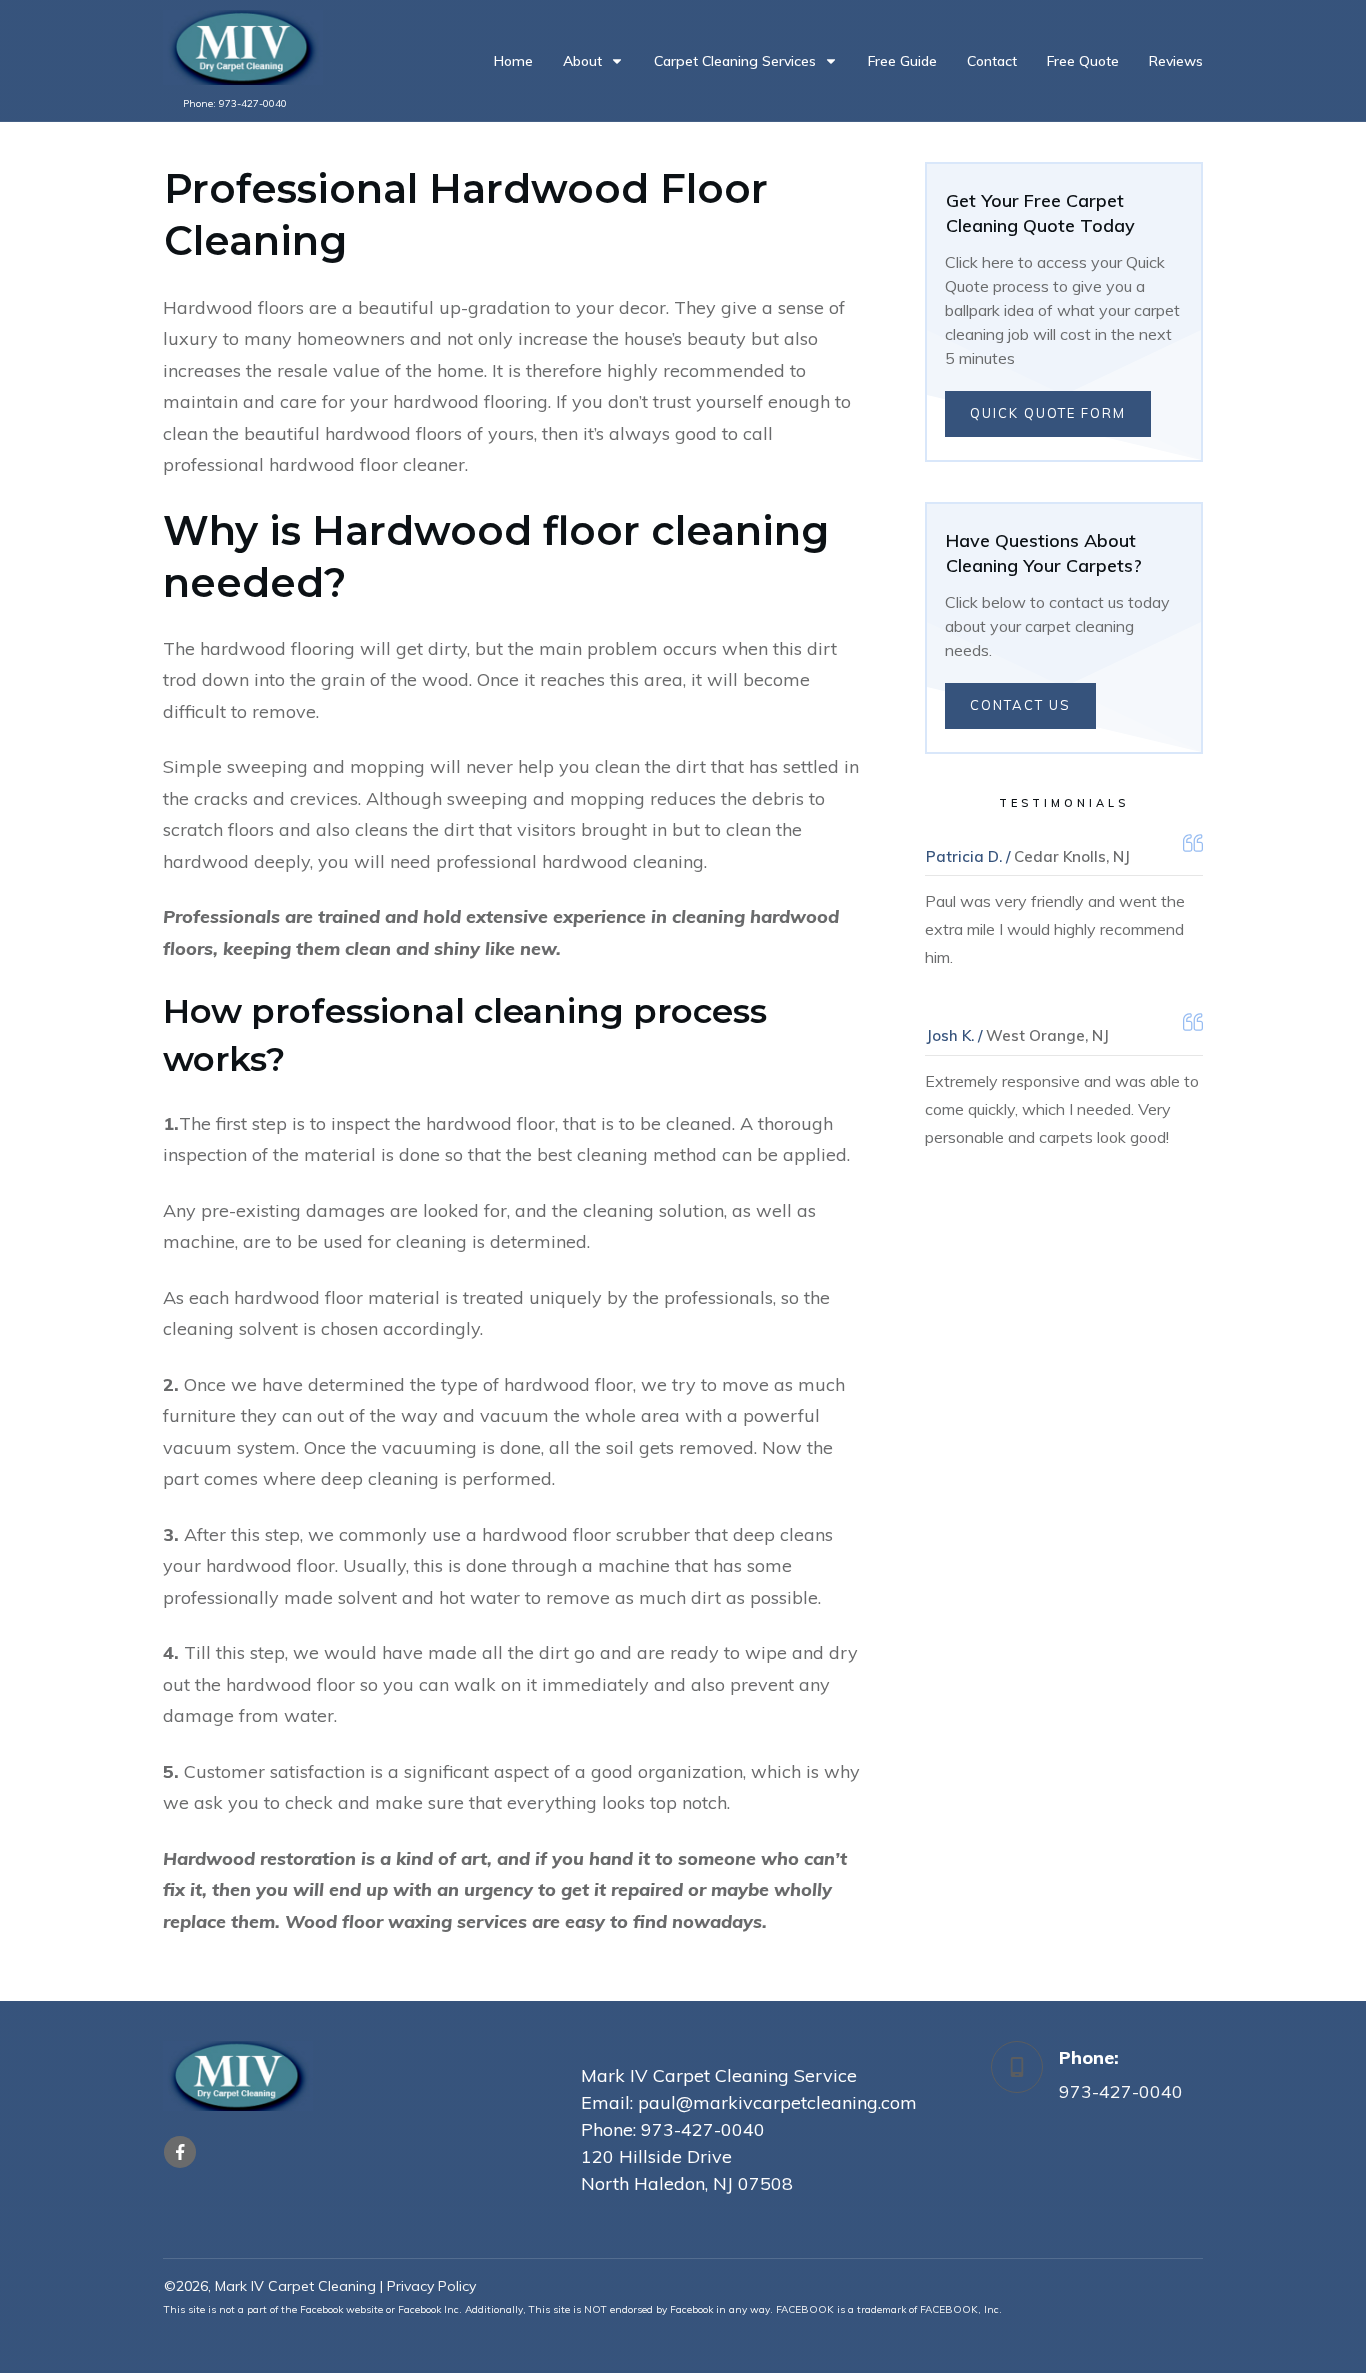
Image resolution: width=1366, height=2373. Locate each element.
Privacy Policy (431, 2286)
